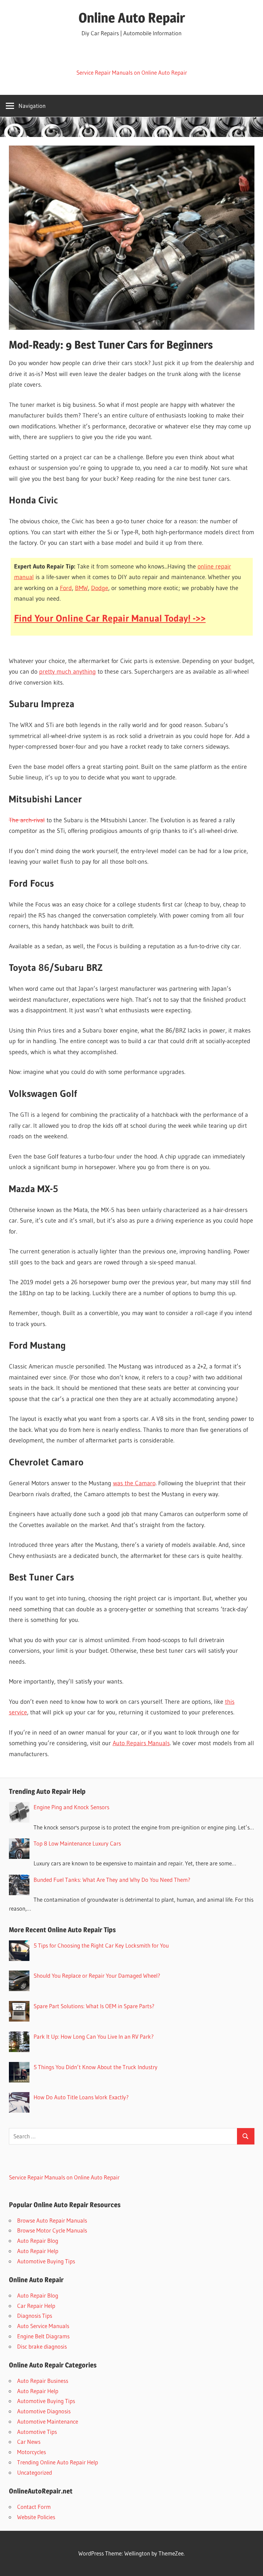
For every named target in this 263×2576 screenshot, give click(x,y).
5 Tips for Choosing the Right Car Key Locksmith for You (101, 1945)
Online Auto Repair (132, 18)
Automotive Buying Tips (46, 2261)
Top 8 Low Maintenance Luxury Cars (77, 1843)
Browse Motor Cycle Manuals (52, 2230)
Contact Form (34, 2507)
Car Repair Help (36, 2306)
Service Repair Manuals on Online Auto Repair (132, 72)
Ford (66, 588)
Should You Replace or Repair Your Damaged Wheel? (97, 1975)
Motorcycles (32, 2452)
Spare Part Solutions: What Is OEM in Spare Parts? (94, 2006)
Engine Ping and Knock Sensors (71, 1807)
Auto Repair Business (43, 2381)
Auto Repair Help (38, 2251)
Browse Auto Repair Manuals (52, 2220)
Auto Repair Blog (38, 2241)
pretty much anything (67, 672)
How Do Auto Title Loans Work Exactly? (81, 2097)
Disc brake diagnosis (42, 2346)
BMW (82, 588)
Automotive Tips (37, 2432)
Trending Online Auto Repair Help (58, 2462)
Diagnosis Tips (35, 2316)
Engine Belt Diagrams (43, 2336)
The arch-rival (27, 820)
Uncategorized (35, 2472)
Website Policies (36, 2517)
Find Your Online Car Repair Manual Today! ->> (110, 618)
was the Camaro (134, 1483)
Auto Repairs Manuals (141, 1743)
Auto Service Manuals (43, 2326)
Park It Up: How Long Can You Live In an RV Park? (94, 2036)
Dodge (100, 588)
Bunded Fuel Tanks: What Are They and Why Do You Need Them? (112, 1880)
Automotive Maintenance (48, 2421)
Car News (29, 2442)
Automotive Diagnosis (44, 2411)
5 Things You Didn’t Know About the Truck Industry (96, 2067)
